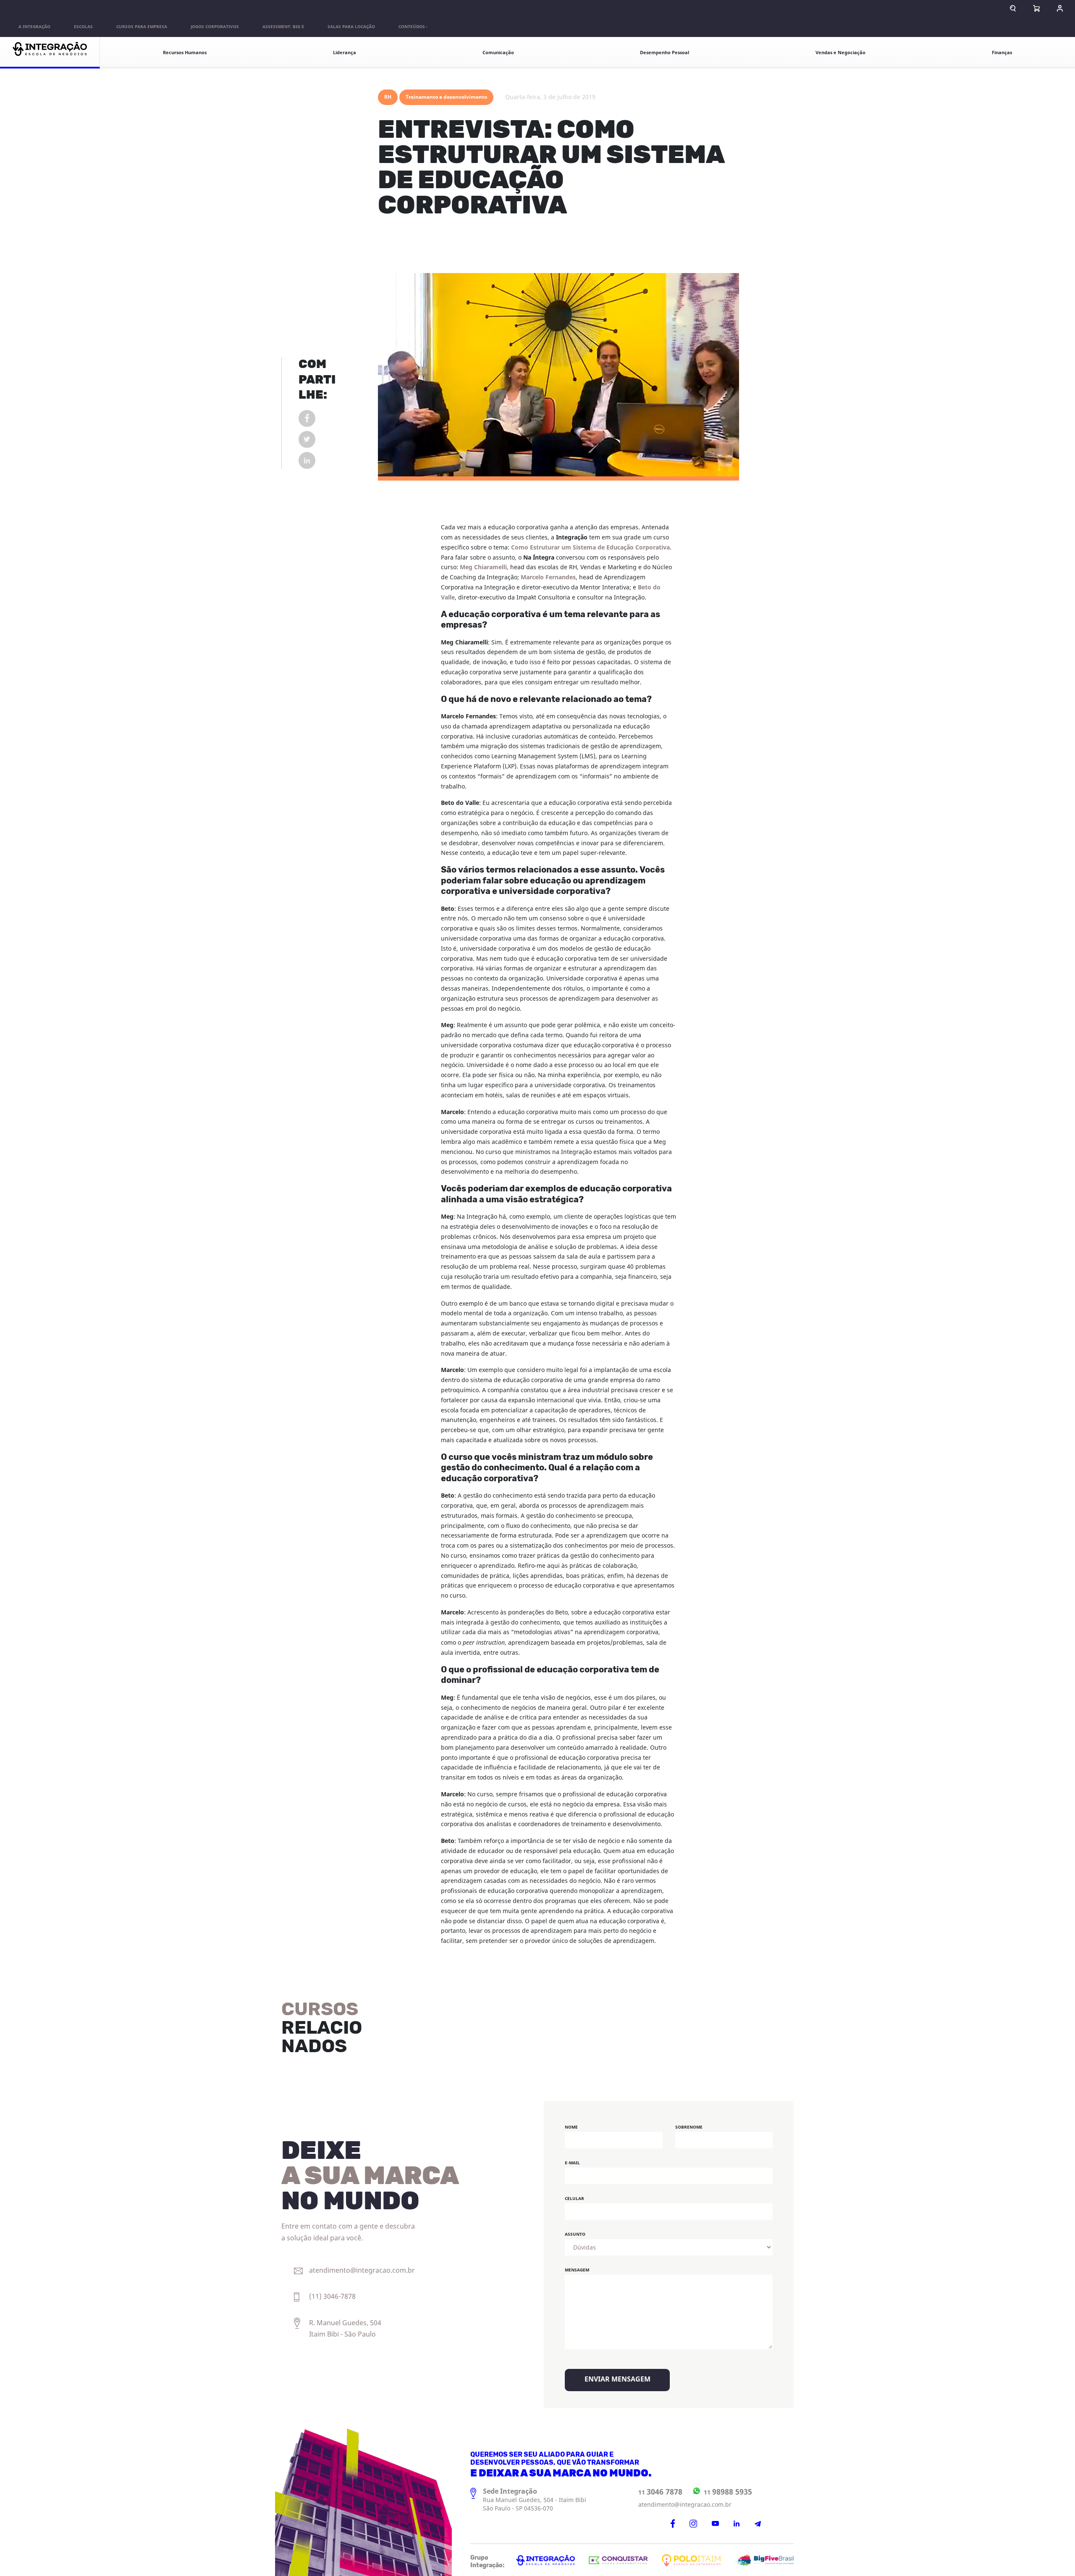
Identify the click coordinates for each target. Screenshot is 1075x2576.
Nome (571, 2127)
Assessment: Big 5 (283, 27)
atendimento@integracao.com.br (685, 2505)
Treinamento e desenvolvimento (446, 97)
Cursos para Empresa (142, 27)
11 (660, 2492)
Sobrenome (689, 2127)
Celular (574, 2199)
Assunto (575, 2234)
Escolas (83, 27)
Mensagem (577, 2270)
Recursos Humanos (185, 53)
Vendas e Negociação (840, 53)
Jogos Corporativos (215, 27)
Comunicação (498, 53)
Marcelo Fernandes (548, 577)
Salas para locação (351, 27)
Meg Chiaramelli (483, 567)
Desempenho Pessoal (665, 53)
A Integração (34, 27)
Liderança (345, 53)
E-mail (572, 2163)
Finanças (1002, 53)
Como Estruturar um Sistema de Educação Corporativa (590, 548)
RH (388, 97)
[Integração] (50, 53)
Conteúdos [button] (412, 27)
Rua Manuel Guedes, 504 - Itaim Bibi (535, 2500)
